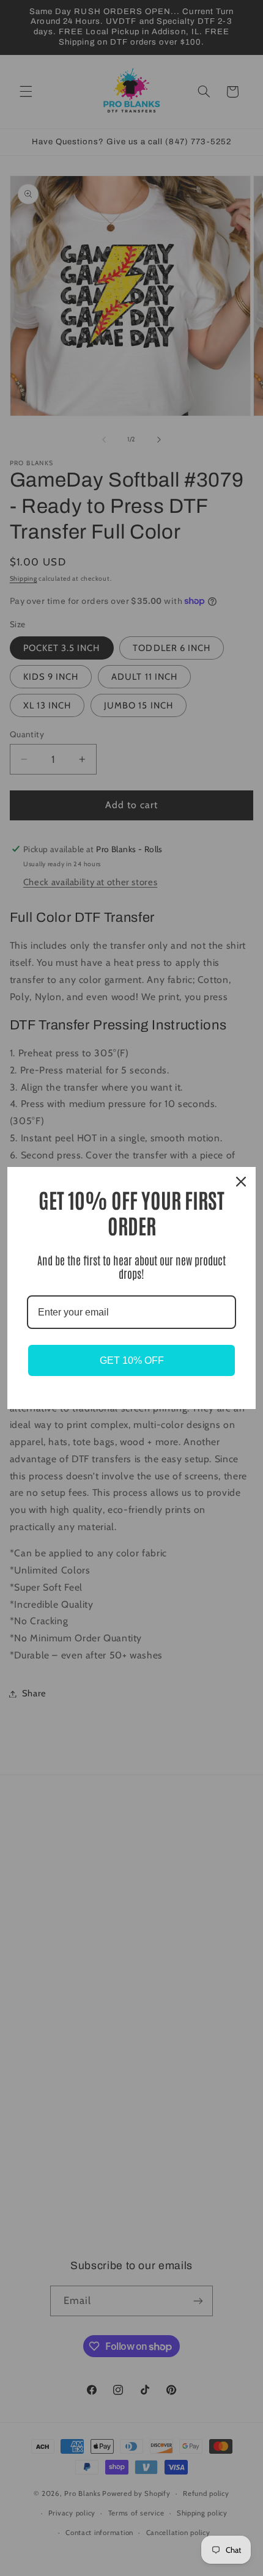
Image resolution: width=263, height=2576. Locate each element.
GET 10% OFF (132, 1360)
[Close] (241, 1182)
